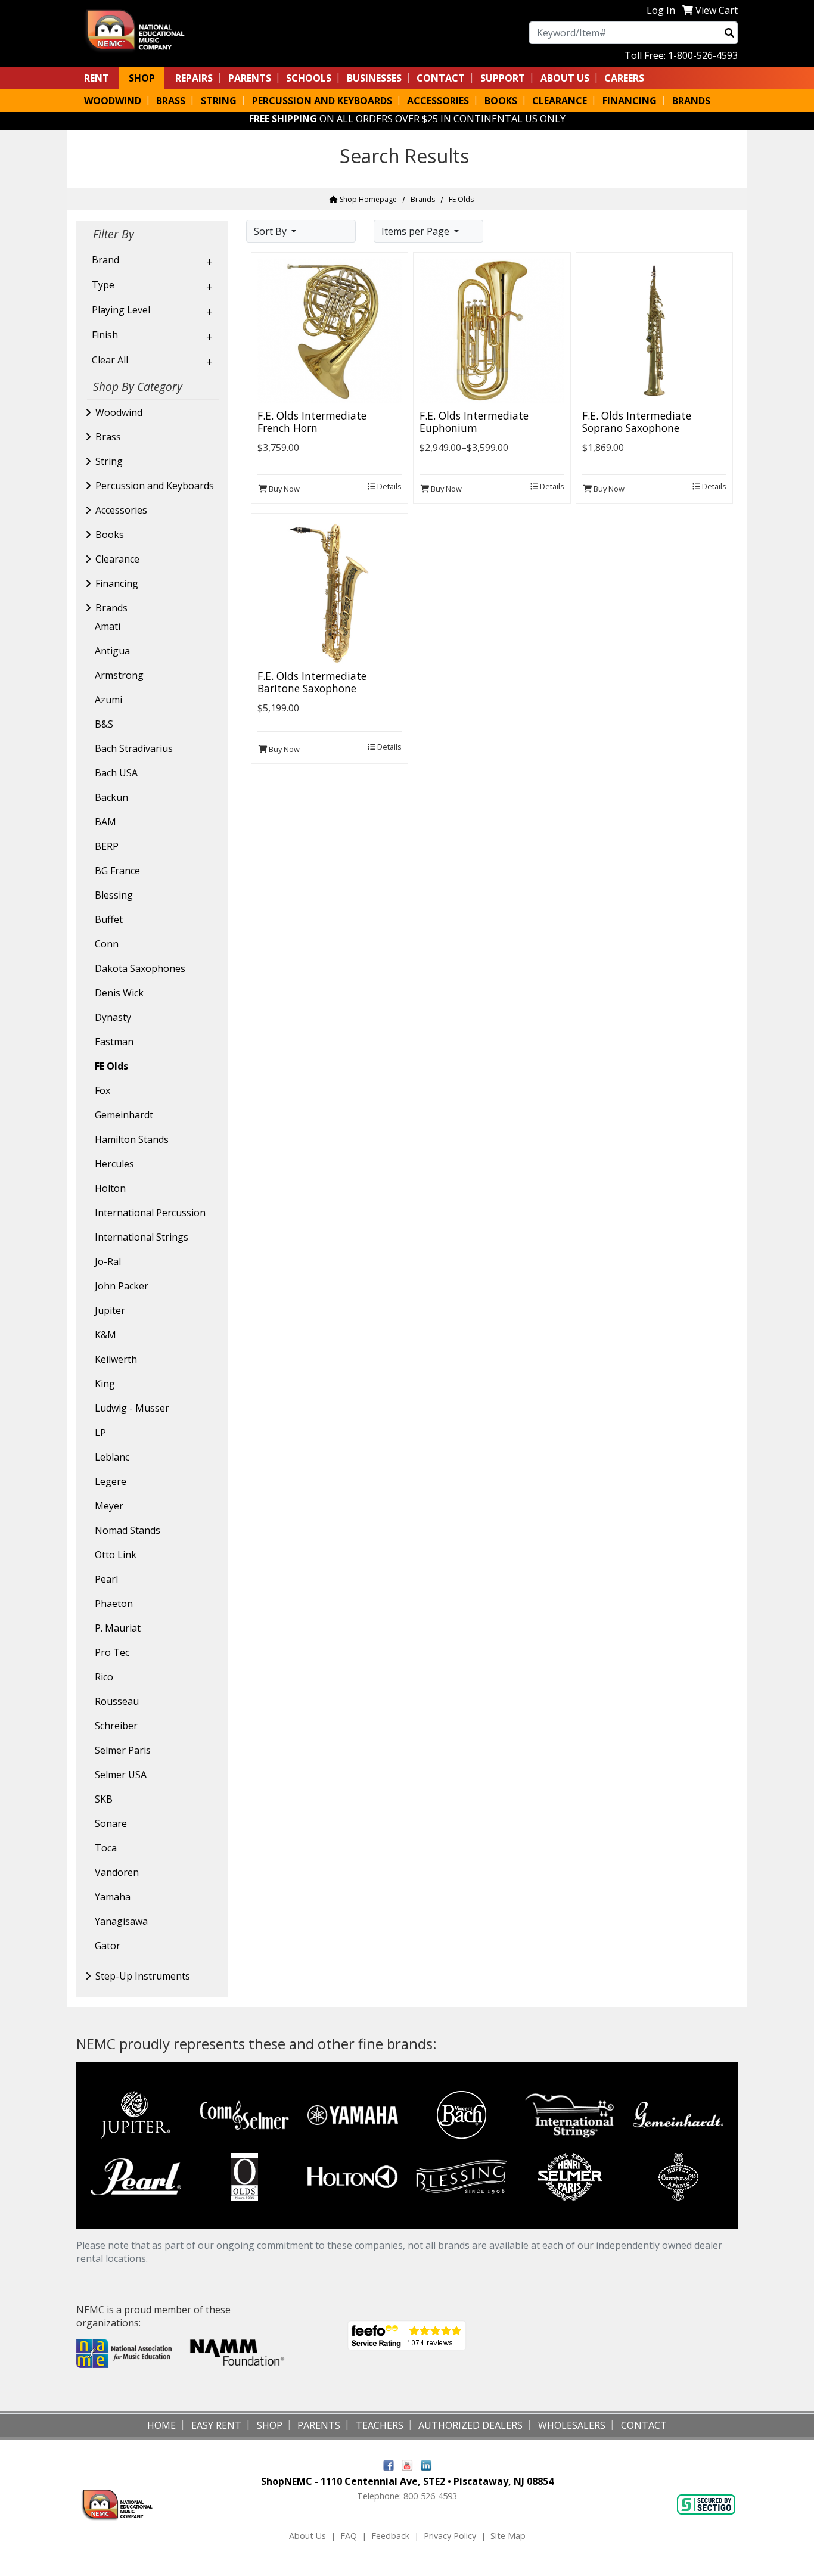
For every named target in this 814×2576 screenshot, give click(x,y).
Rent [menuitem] (97, 78)
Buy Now (283, 489)
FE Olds (111, 1066)
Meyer (109, 1506)
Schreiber (116, 1726)
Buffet (109, 919)
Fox (102, 1090)
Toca (106, 1848)
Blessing (114, 895)
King (105, 1384)
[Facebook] (389, 2464)
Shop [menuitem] (142, 78)
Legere (111, 1481)
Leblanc (112, 1457)
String (109, 461)
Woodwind (119, 412)
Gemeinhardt (124, 1115)
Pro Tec (112, 1652)
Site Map (508, 2536)
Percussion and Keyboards (155, 486)
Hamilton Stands (132, 1139)
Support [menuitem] (503, 78)
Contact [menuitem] (644, 2425)
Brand (105, 260)
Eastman (114, 1042)
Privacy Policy (450, 2536)
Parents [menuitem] (250, 78)
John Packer (122, 1286)
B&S (104, 724)
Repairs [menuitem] (194, 78)
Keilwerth (116, 1359)
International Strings (142, 1237)
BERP (107, 846)
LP (100, 1433)
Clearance (117, 559)
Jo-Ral (108, 1261)
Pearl (106, 1579)
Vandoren (117, 1872)
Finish (105, 335)
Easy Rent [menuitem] (216, 2425)
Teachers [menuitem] (380, 2425)
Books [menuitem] (501, 101)
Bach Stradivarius (134, 748)
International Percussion (150, 1213)
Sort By (271, 231)
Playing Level (121, 310)
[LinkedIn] (426, 2464)
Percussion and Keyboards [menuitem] (322, 101)
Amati (108, 626)
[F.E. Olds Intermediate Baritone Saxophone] (330, 591)
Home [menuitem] (161, 2425)
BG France (117, 871)
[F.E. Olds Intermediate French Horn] (330, 330)
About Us (307, 2536)
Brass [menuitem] (171, 101)
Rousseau (117, 1701)
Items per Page (417, 231)
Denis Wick (119, 993)
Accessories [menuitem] (438, 101)
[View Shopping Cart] (688, 10)
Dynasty (113, 1017)
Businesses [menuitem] (374, 78)
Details (389, 486)
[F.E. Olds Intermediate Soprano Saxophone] (654, 330)
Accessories (121, 510)
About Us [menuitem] (565, 78)
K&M (105, 1335)
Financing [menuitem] (630, 101)
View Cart (717, 10)
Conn (107, 944)
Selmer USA (121, 1775)
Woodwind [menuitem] (113, 101)
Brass (108, 437)
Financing (117, 583)
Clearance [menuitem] (560, 101)
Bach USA (116, 773)
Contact (441, 78)
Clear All (110, 360)
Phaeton (114, 1604)
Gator (108, 1946)
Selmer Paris (123, 1750)
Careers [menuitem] (624, 78)
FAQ (349, 2536)
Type (103, 285)
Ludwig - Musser (132, 1408)
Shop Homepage (367, 199)
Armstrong (119, 675)
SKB (104, 1799)
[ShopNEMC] (140, 29)
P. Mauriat (118, 1628)
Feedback (390, 2536)
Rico (104, 1677)
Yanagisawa (121, 1921)
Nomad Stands (128, 1530)
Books (110, 535)
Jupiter (110, 1310)
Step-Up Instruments (143, 1976)
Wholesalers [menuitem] (572, 2425)
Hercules (114, 1164)
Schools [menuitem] (309, 78)
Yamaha (113, 1897)
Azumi (108, 700)
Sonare (111, 1823)
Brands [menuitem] (691, 101)
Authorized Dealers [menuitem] (470, 2425)
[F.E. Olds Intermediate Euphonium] (492, 330)
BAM (105, 822)
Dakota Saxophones (140, 968)
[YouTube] (407, 2464)
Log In (661, 10)
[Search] (729, 33)
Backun (111, 797)
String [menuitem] (219, 101)
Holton (110, 1188)
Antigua (112, 651)
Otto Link (116, 1555)
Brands (423, 199)
